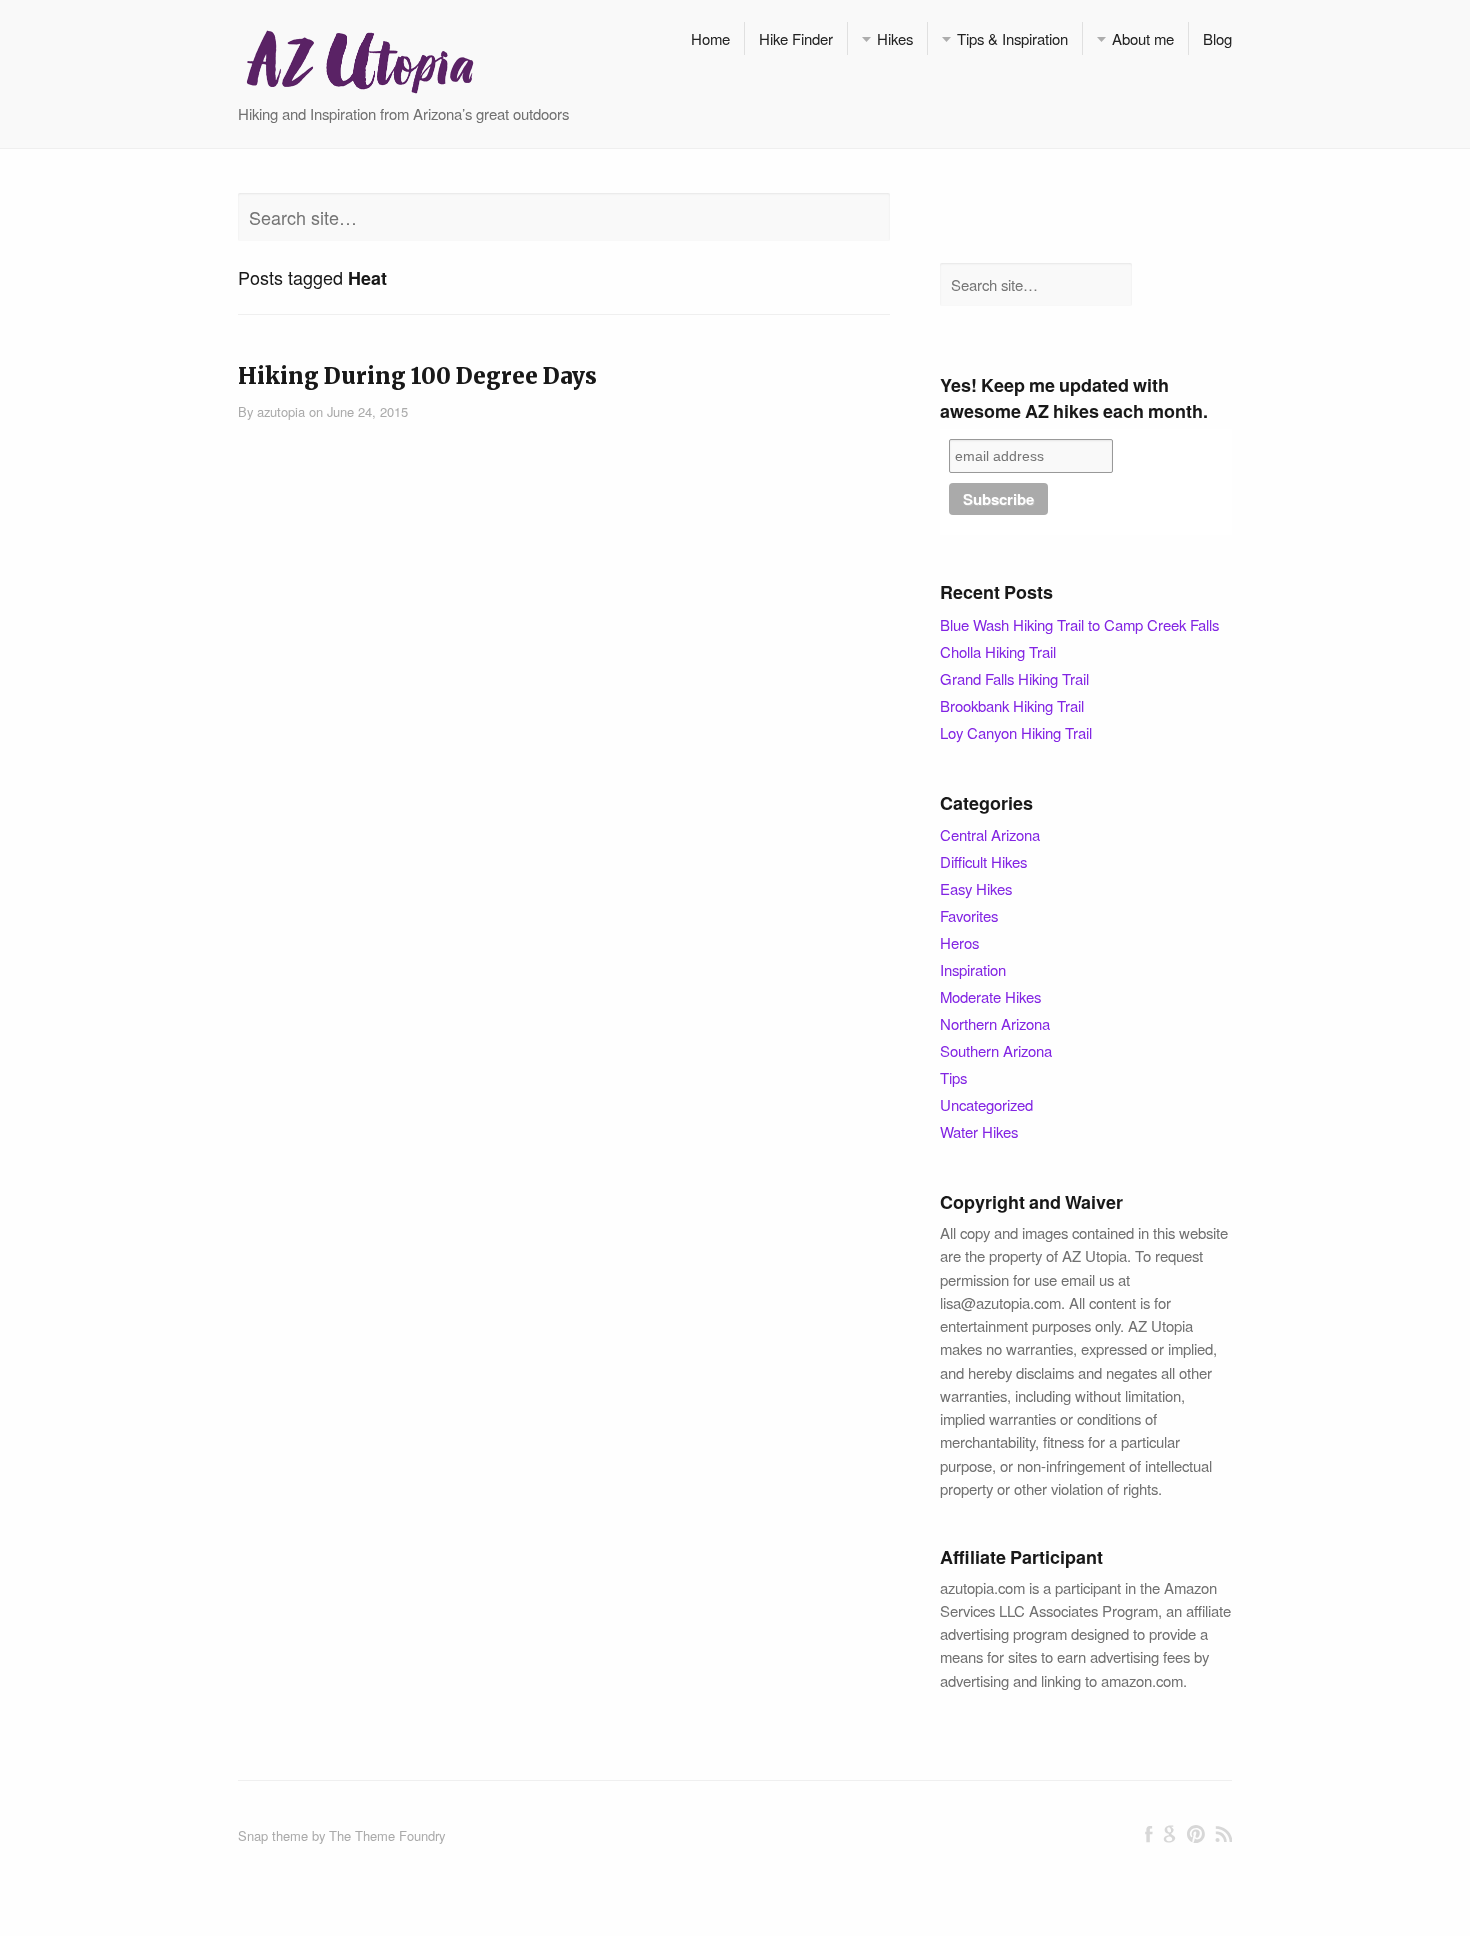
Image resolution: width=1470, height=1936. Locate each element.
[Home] (359, 59)
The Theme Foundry (387, 1835)
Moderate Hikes (990, 996)
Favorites (969, 915)
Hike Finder (796, 38)
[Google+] (1169, 1834)
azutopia (281, 411)
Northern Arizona (995, 1023)
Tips (953, 1077)
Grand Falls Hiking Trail (1014, 678)
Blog (1217, 38)
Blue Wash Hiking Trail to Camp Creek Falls (1079, 624)
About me (1143, 38)
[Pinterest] (1195, 1834)
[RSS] (1223, 1834)
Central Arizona (990, 834)
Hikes (895, 38)
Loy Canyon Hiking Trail (1016, 732)
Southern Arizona (996, 1050)
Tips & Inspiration (1012, 38)
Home (710, 38)
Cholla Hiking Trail (998, 651)
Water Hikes (979, 1131)
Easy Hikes (976, 888)
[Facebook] (1149, 1834)
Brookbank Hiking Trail (1012, 705)
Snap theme (273, 1835)
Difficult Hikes (983, 861)
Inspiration (973, 969)
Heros (959, 942)
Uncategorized (986, 1104)
